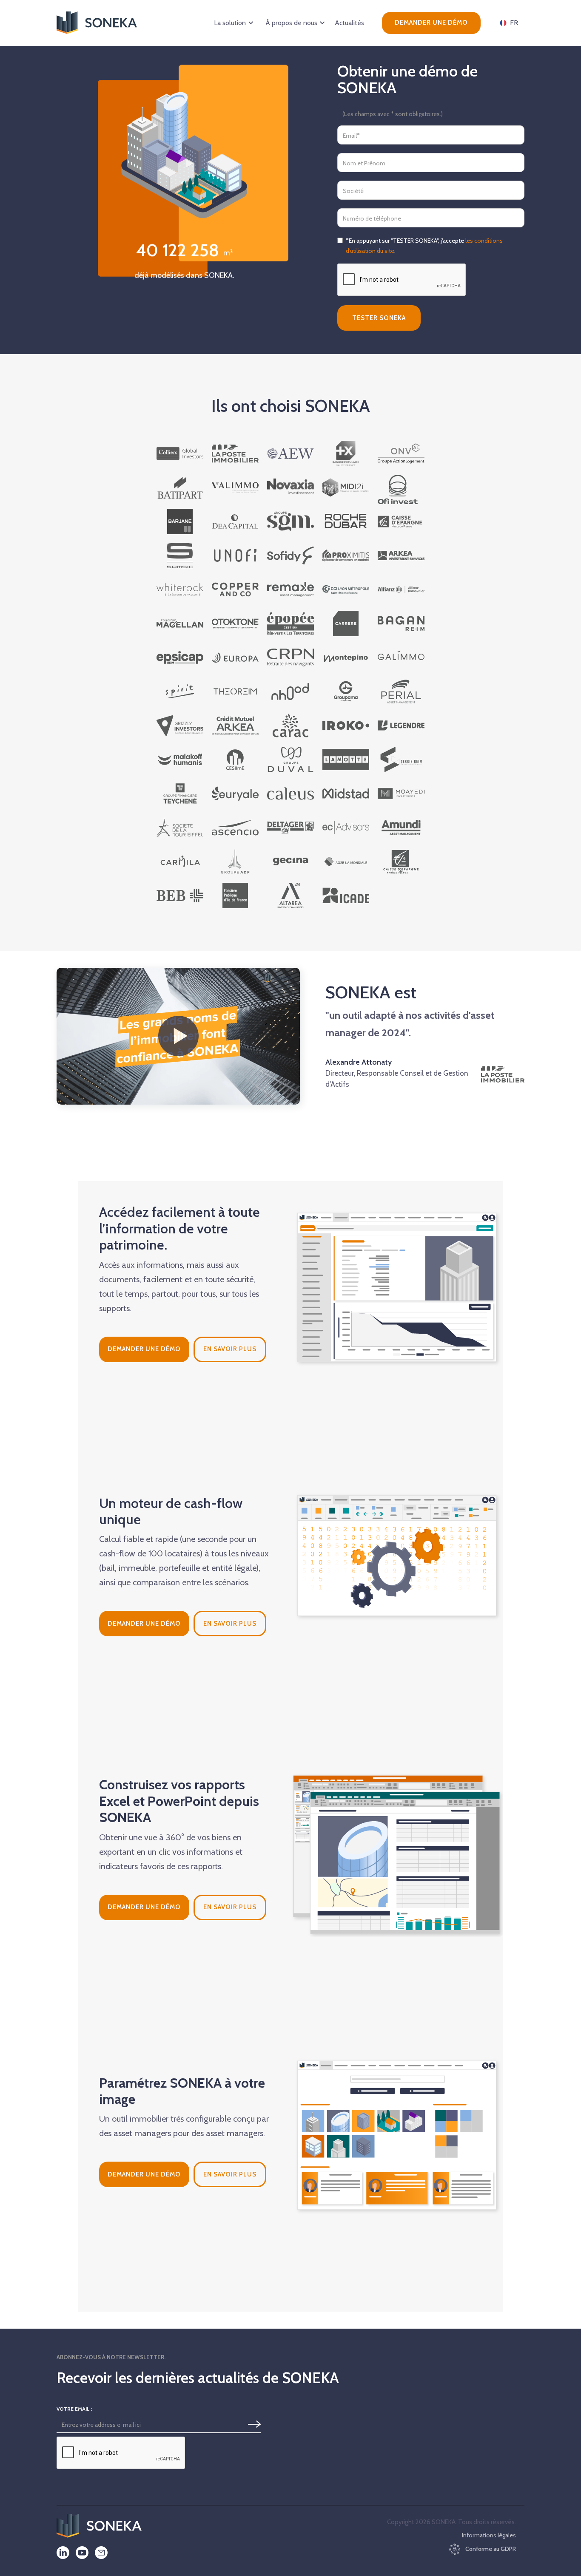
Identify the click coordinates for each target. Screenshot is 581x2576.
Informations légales (489, 2535)
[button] (232, 23)
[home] (97, 23)
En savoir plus (230, 1349)
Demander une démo (431, 23)
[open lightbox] (178, 1036)
